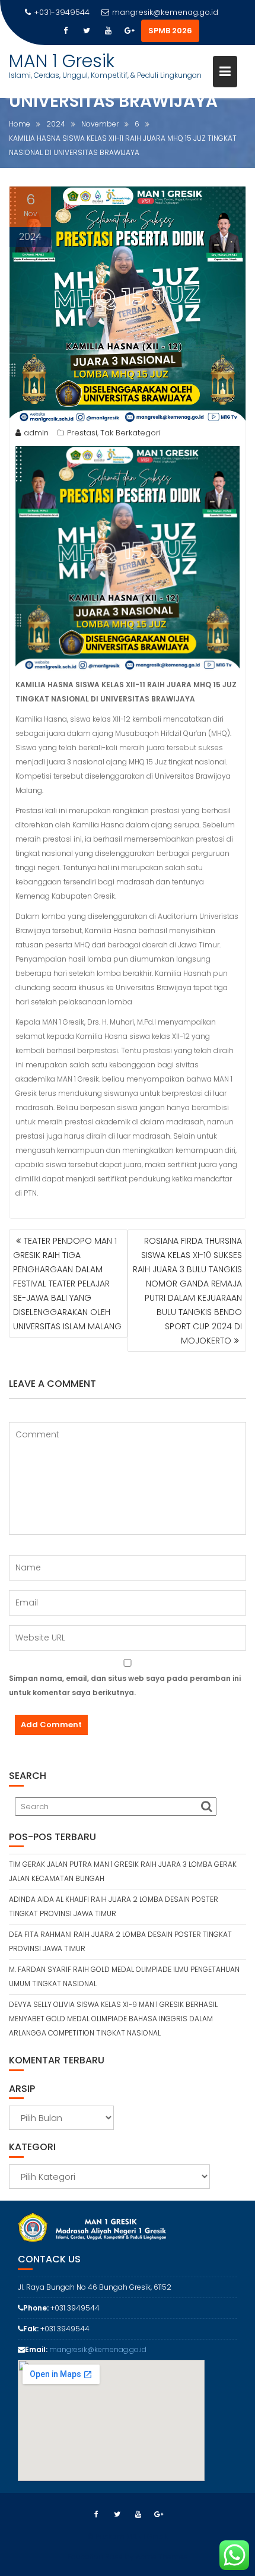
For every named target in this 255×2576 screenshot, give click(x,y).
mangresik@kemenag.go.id (165, 12)
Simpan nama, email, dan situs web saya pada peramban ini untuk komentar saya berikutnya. (125, 1685)
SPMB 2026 (170, 31)
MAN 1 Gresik (62, 61)
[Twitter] (87, 31)
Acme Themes (162, 2557)
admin (36, 433)
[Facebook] (65, 31)
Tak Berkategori (130, 433)
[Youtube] (108, 31)
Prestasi (82, 433)
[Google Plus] (129, 31)
